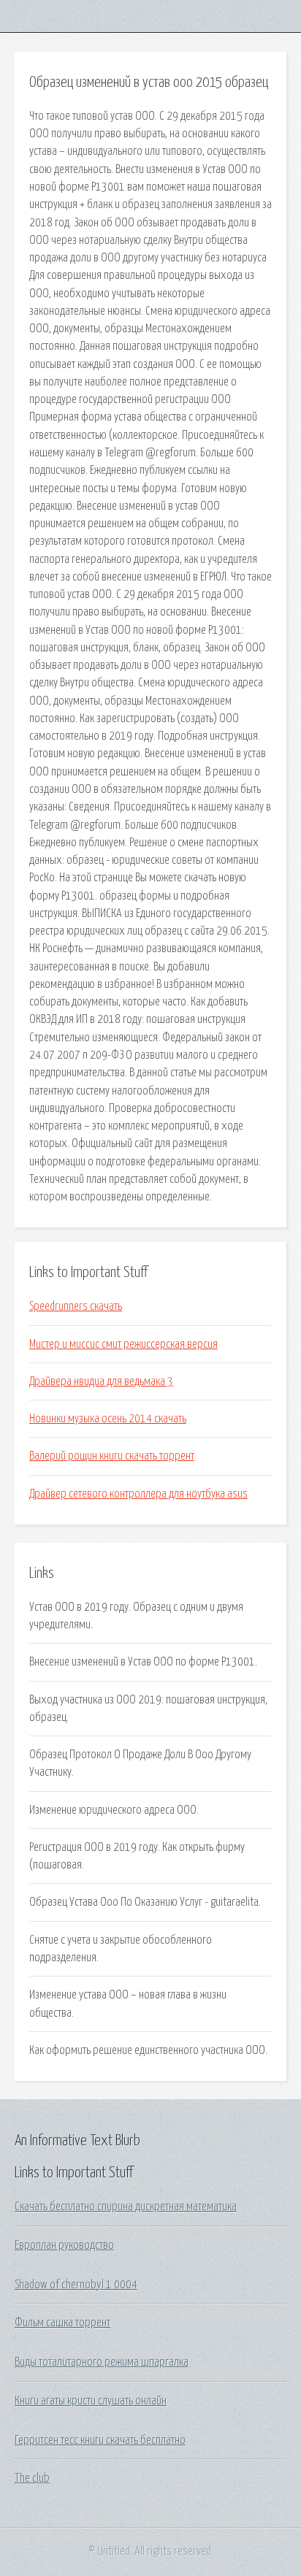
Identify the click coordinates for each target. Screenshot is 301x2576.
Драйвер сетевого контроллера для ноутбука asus (138, 1494)
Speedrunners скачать (76, 1306)
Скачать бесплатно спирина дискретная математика (126, 2207)
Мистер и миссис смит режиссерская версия (123, 1344)
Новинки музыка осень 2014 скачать (108, 1419)
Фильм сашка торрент (62, 2323)
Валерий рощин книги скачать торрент (112, 1456)
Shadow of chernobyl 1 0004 (76, 2285)
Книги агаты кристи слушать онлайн (91, 2401)
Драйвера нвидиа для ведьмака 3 (101, 1381)
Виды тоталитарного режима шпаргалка (102, 2362)
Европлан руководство (64, 2245)
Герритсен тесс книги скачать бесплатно (100, 2440)
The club (32, 2478)
